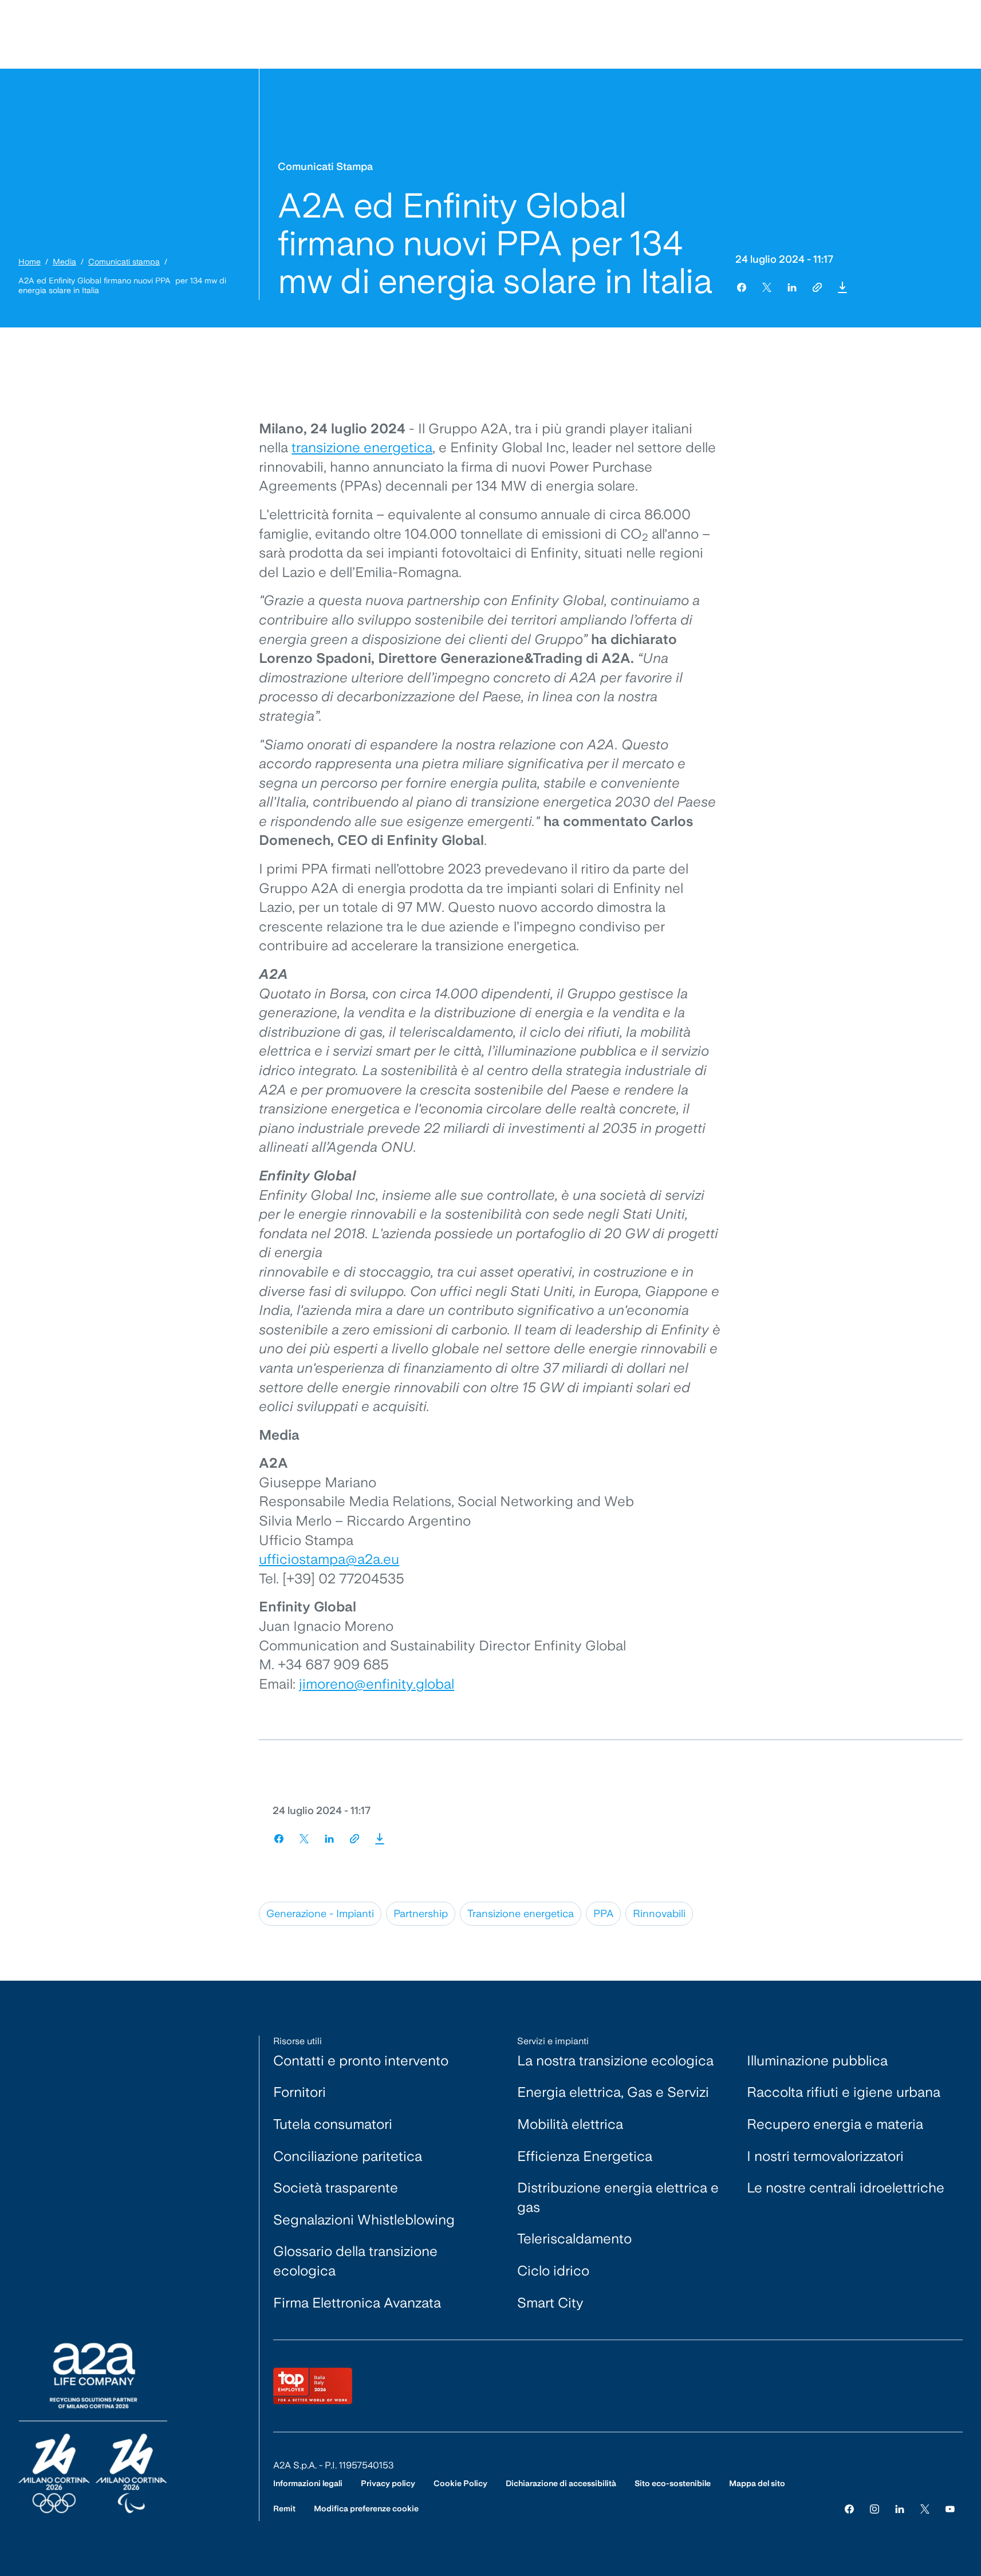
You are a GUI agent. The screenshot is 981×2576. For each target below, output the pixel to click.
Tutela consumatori (333, 2124)
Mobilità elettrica (570, 2124)
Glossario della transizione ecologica (355, 2261)
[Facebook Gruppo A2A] (849, 2509)
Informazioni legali (308, 2483)
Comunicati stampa (124, 262)
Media (64, 262)
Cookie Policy (460, 2483)
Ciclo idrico (553, 2271)
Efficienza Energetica (585, 2156)
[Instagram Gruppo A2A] (874, 2509)
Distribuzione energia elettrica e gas (618, 2197)
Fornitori (300, 2092)
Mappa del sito (757, 2483)
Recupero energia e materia (835, 2124)
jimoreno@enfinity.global (377, 1684)
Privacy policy (388, 2483)
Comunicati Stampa (325, 166)
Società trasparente (336, 2188)
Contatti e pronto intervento (361, 2061)
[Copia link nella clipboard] (817, 287)
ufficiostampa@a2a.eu (329, 1559)
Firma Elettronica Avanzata (357, 2303)
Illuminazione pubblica (817, 2061)
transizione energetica (362, 447)
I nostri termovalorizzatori (825, 2156)
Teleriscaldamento (574, 2239)
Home (29, 262)
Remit (284, 2508)
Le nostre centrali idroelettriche (846, 2188)
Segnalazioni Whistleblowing (364, 2220)
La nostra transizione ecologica (615, 2061)
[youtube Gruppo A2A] (950, 2509)
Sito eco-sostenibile (673, 2483)
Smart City (550, 2303)
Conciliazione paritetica (348, 2156)
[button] (842, 287)
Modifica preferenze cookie (366, 2508)
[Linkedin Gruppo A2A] (900, 2509)
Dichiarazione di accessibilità (561, 2483)
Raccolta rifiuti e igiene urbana (844, 2092)
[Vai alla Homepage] (93, 2428)
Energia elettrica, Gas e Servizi (613, 2092)
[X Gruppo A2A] (925, 2509)
